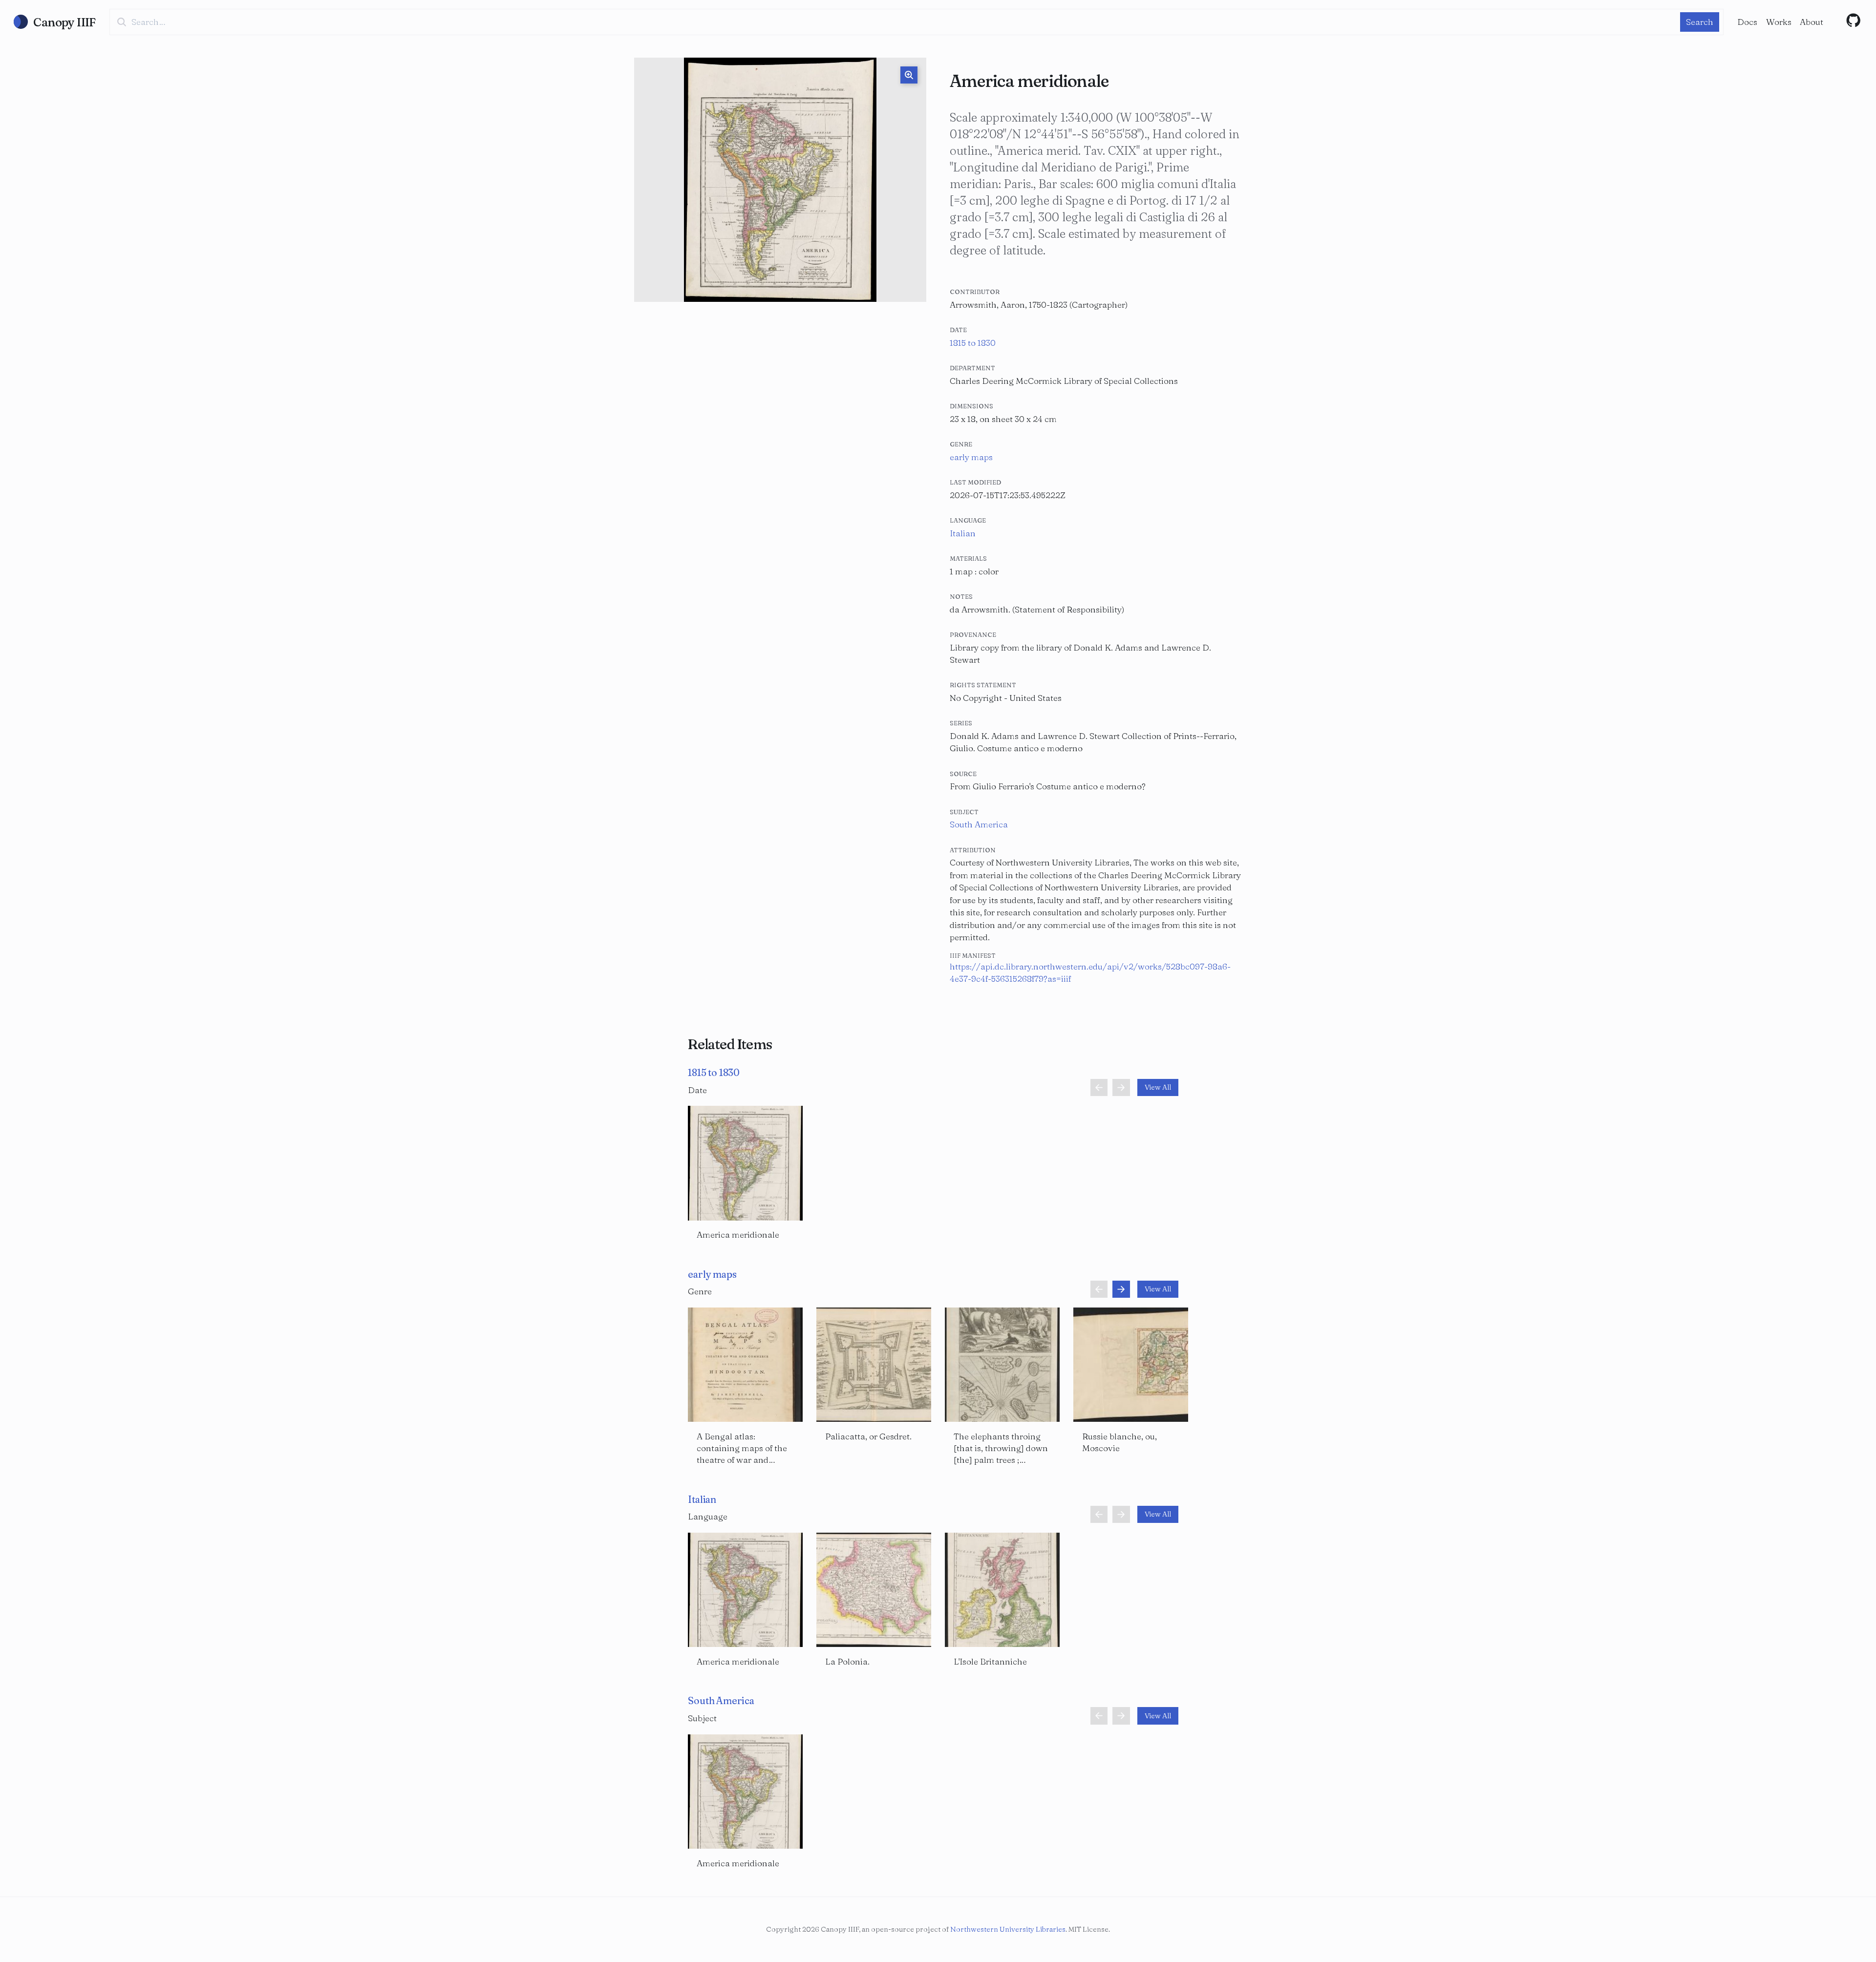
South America (979, 824)
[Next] (1121, 1087)
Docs (1747, 22)
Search (1700, 22)
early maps (971, 457)
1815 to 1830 (973, 343)
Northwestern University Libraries (1008, 1929)
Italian (963, 533)
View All (1158, 1087)
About (1812, 22)
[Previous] (1099, 1087)
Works (1779, 22)
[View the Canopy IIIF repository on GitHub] (1854, 21)
